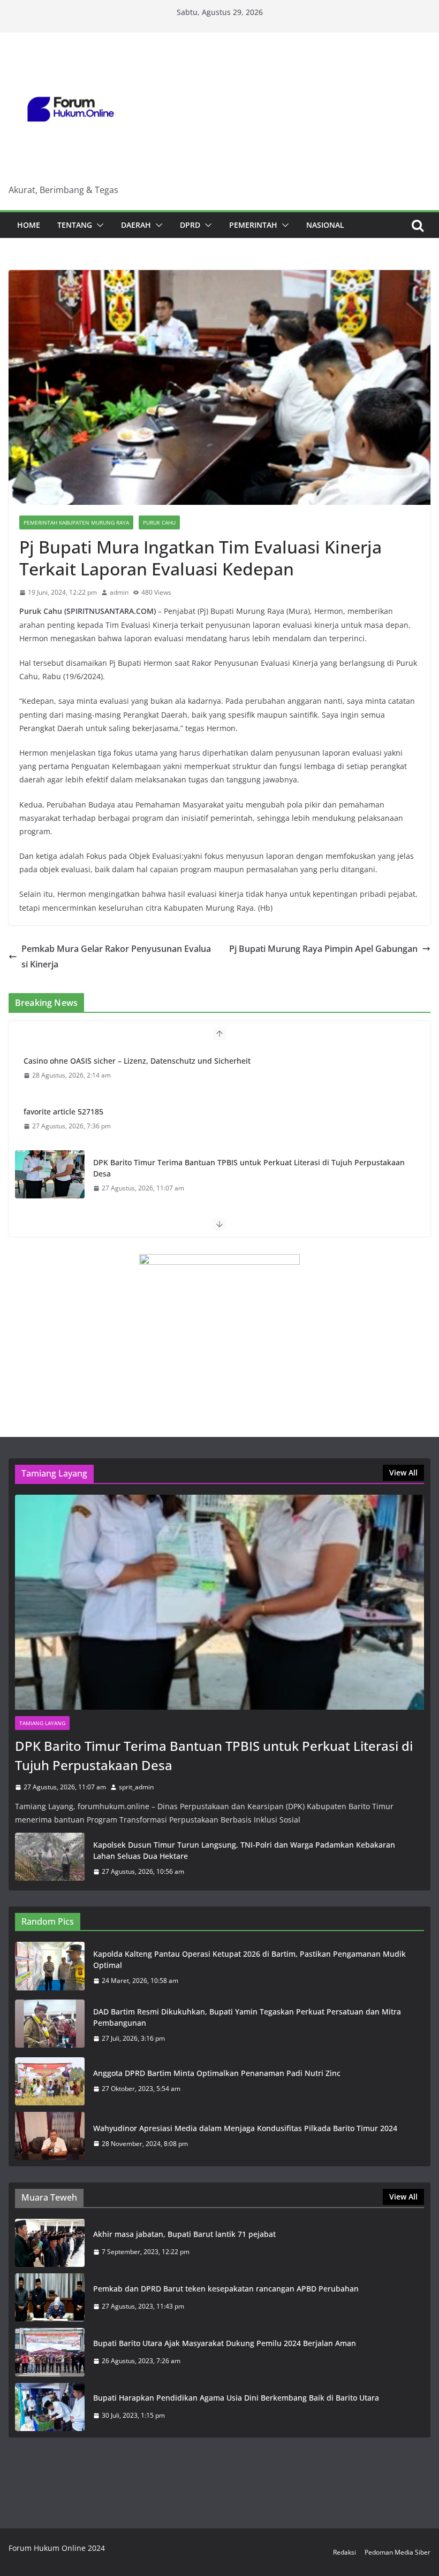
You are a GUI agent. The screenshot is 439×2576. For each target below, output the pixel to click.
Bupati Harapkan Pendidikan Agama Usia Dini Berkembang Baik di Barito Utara (236, 2398)
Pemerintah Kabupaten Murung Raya (76, 522)
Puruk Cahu (159, 522)
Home (29, 225)
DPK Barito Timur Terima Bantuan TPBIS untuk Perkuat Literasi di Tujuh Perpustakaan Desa (249, 1168)
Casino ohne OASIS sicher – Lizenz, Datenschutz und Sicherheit (137, 1061)
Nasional (325, 225)
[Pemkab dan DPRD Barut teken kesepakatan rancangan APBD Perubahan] (50, 2297)
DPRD (190, 225)
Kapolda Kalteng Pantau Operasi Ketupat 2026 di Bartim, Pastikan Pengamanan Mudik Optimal (249, 1959)
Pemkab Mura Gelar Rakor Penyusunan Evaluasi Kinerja (116, 956)
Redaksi (345, 2552)
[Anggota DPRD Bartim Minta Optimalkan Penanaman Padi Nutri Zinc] (50, 2081)
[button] (98, 225)
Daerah (136, 225)
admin (119, 592)
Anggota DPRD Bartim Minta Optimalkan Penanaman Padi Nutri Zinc (217, 2073)
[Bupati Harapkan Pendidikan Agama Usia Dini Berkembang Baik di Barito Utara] (50, 2407)
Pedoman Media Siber (398, 2552)
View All (403, 1472)
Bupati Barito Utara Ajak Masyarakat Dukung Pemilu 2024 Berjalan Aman (225, 2343)
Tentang (75, 225)
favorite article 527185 (63, 1112)
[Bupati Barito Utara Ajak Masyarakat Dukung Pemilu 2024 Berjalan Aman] (50, 2352)
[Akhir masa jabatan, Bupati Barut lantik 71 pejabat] (50, 2243)
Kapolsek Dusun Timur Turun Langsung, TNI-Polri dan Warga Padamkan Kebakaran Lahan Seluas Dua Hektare (244, 1850)
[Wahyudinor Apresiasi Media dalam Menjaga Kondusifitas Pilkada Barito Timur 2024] (50, 2136)
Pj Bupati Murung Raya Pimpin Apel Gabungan (323, 949)
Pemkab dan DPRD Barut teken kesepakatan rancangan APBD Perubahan (226, 2289)
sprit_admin (136, 1787)
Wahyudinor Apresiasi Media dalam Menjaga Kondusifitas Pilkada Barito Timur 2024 (245, 2128)
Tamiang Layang (42, 1723)
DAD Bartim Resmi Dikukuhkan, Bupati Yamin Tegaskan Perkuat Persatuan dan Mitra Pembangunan (247, 2017)
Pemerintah (253, 225)
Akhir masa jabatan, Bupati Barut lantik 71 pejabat (184, 2234)
